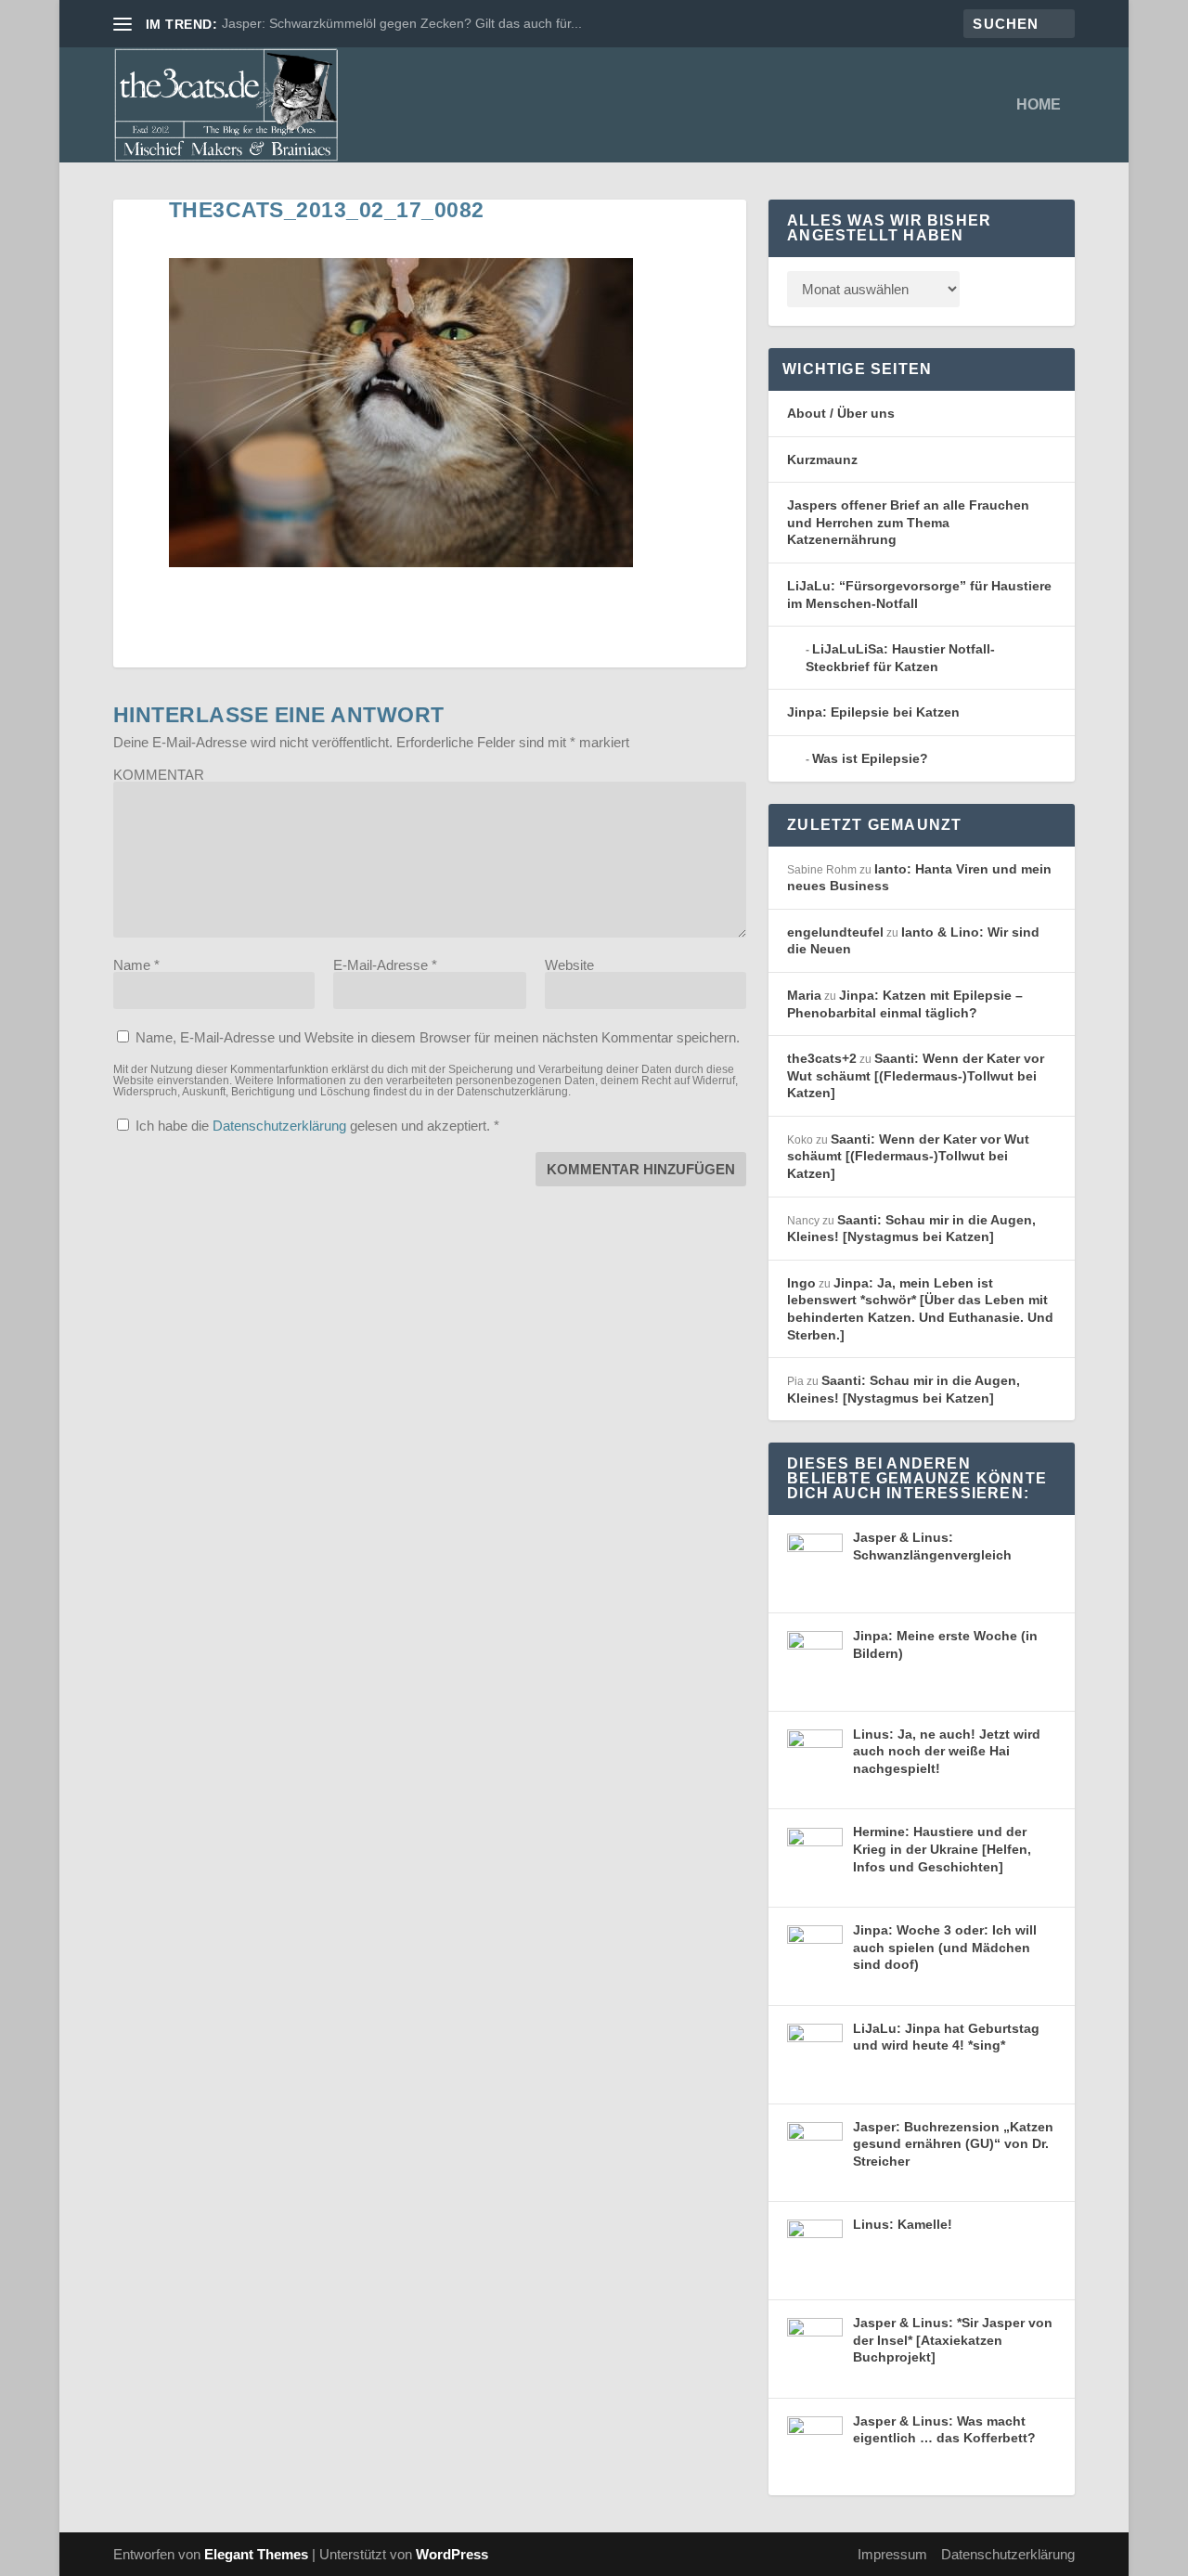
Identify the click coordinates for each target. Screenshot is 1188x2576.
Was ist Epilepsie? (870, 758)
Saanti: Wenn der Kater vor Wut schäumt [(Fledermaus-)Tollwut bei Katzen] (916, 1075)
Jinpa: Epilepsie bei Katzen (873, 712)
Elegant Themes (256, 2554)
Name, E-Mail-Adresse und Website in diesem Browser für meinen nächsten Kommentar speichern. (438, 1037)
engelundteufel (835, 932)
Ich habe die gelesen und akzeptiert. (317, 1126)
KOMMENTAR (159, 775)
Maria (804, 995)
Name (136, 965)
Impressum (892, 2554)
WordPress (452, 2554)
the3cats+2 (822, 1058)
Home (1039, 105)
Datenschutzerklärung (281, 1126)
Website (569, 965)
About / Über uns (841, 413)
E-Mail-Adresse (385, 965)
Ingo (801, 1283)
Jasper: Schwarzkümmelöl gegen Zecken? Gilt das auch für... (402, 23)
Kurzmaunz (822, 460)
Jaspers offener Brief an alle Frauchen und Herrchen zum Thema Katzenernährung (908, 522)
